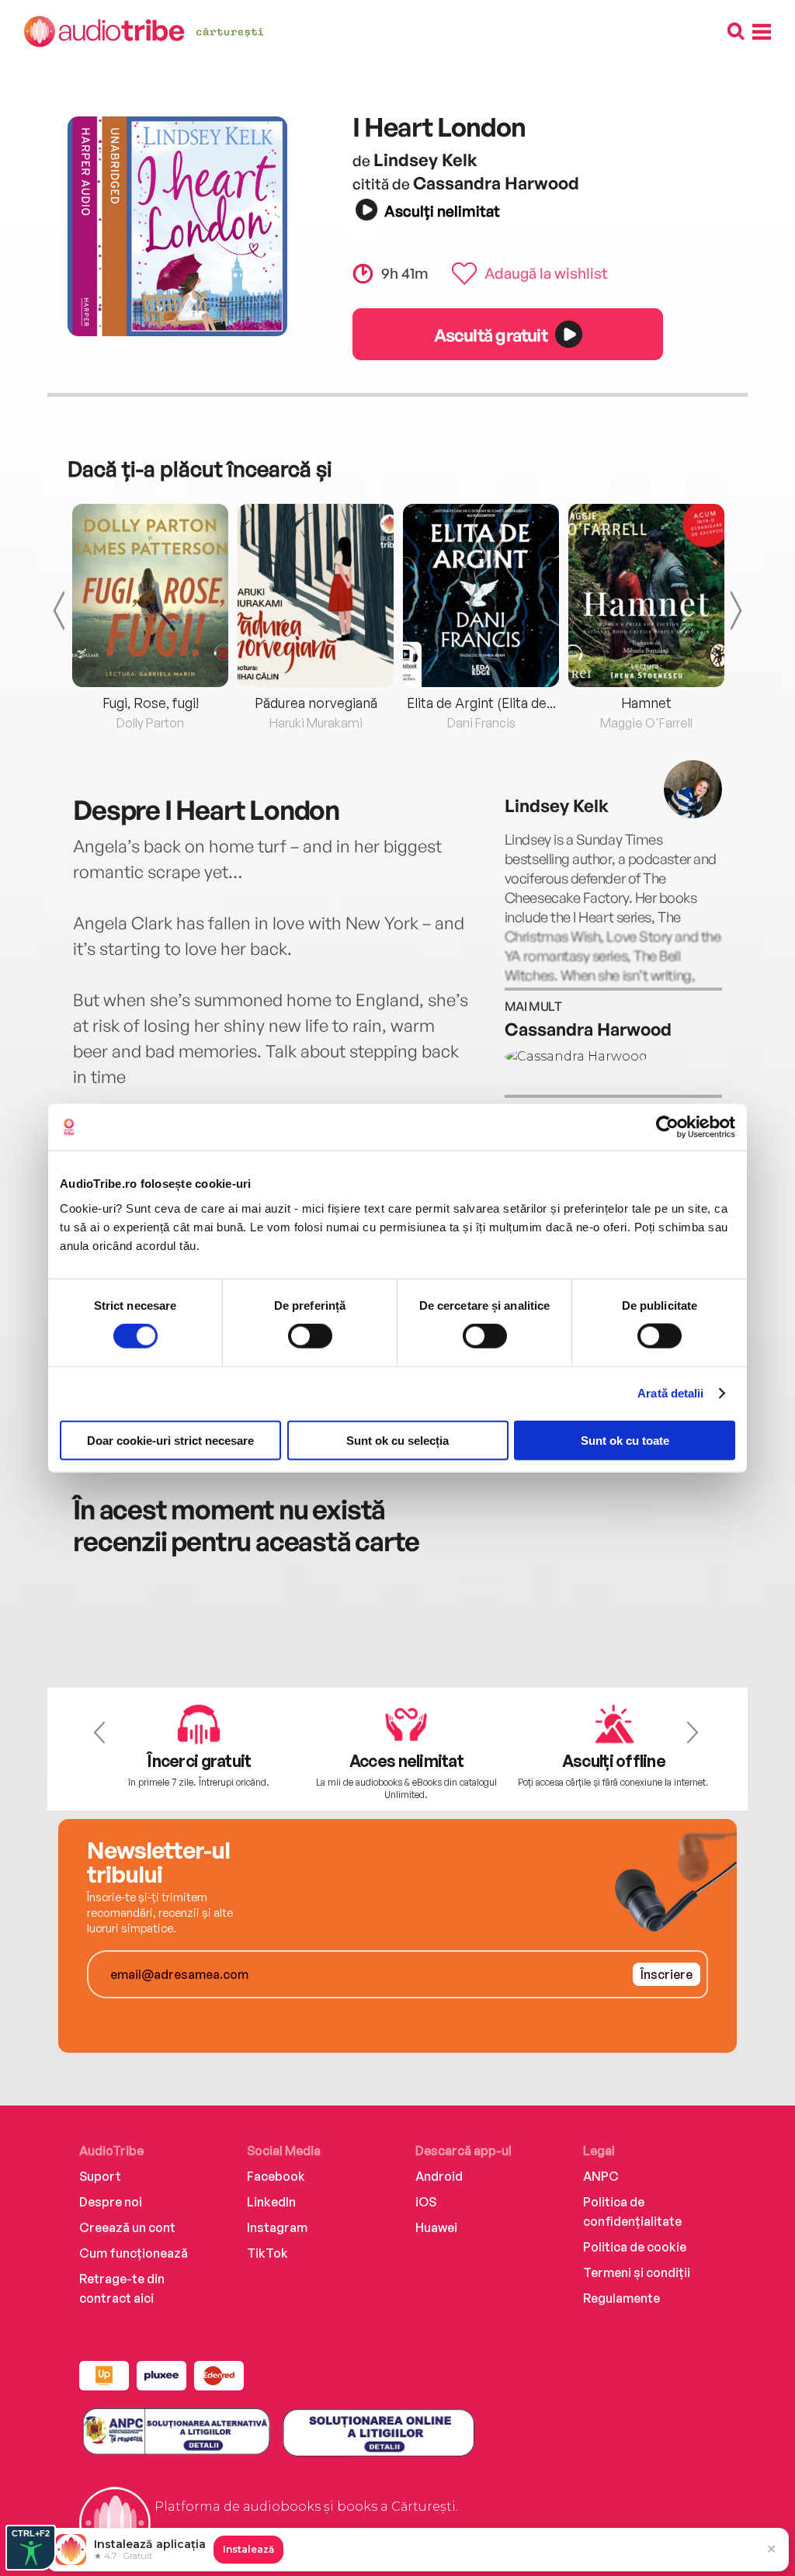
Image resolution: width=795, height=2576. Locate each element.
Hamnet (646, 703)
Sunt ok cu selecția (397, 1440)
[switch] (310, 1336)
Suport (100, 2176)
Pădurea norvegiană (316, 703)
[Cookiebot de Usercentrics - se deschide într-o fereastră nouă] (667, 1127)
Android (439, 2176)
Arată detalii (670, 1393)
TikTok (267, 2253)
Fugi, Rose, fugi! (151, 703)
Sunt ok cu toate (625, 1440)
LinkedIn (271, 2202)
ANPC (601, 2176)
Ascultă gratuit (491, 335)
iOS (426, 2202)
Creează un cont (127, 2227)
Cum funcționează (134, 2253)
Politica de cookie (635, 2247)
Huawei (436, 2227)
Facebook (276, 2176)
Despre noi (111, 2202)
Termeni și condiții (637, 2272)
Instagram (277, 2227)
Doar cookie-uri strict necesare (170, 1440)
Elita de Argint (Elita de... (481, 703)
